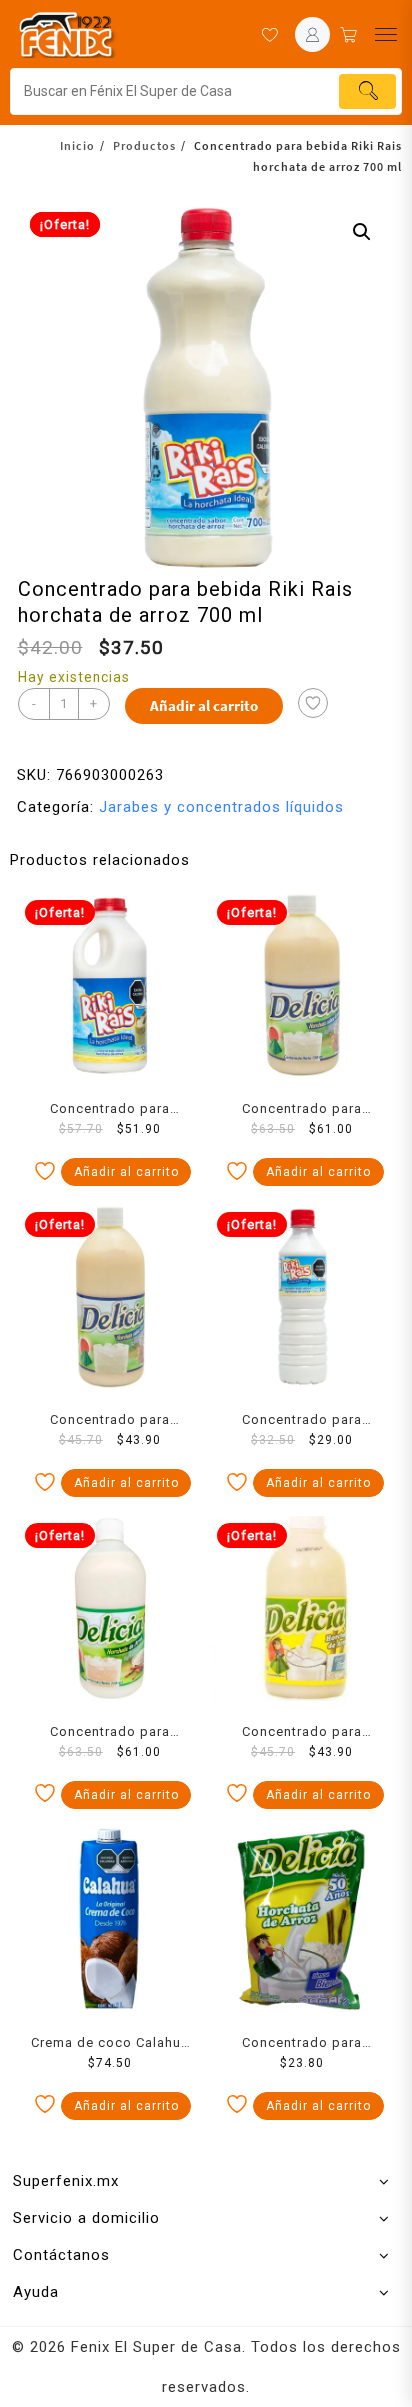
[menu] (386, 34)
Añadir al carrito (204, 705)
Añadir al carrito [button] (126, 1172)
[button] (362, 232)
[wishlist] (269, 34)
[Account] (312, 34)
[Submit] (367, 91)
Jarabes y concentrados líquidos (221, 807)
